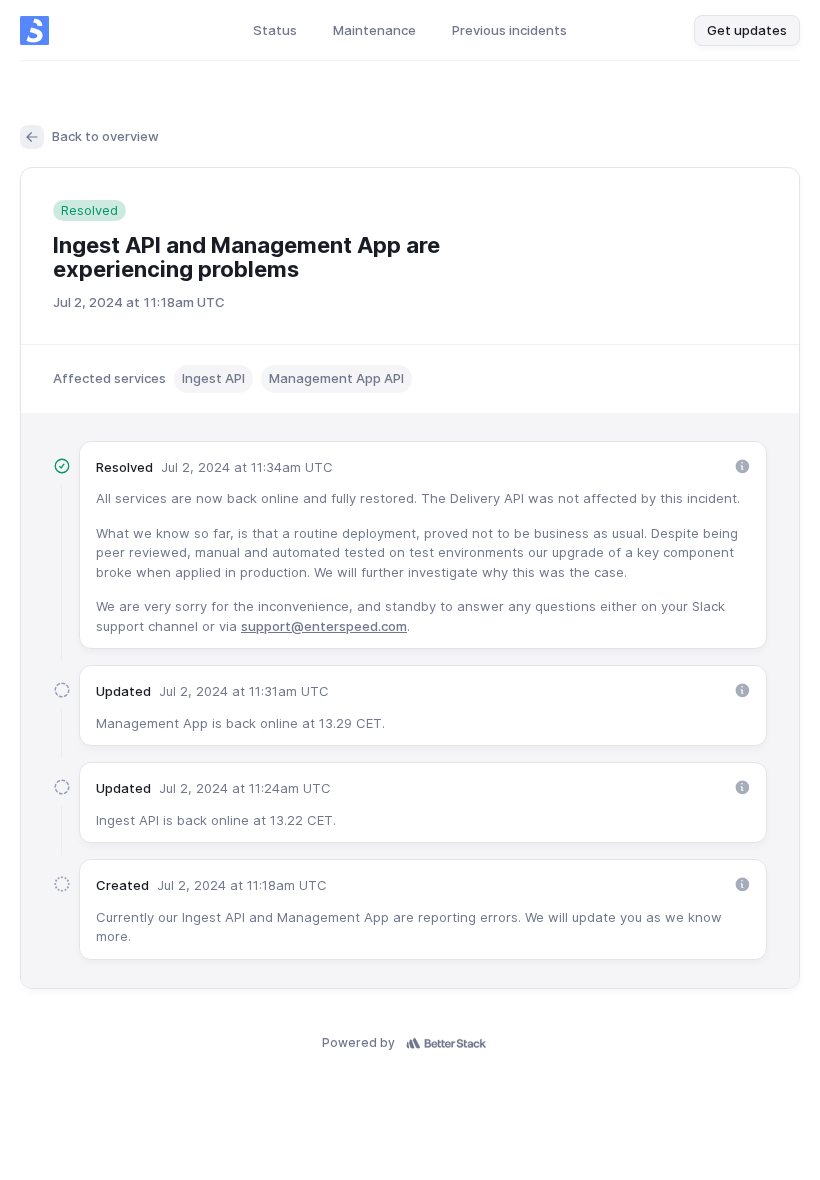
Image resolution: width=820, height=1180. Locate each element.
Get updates (747, 30)
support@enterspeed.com (324, 626)
